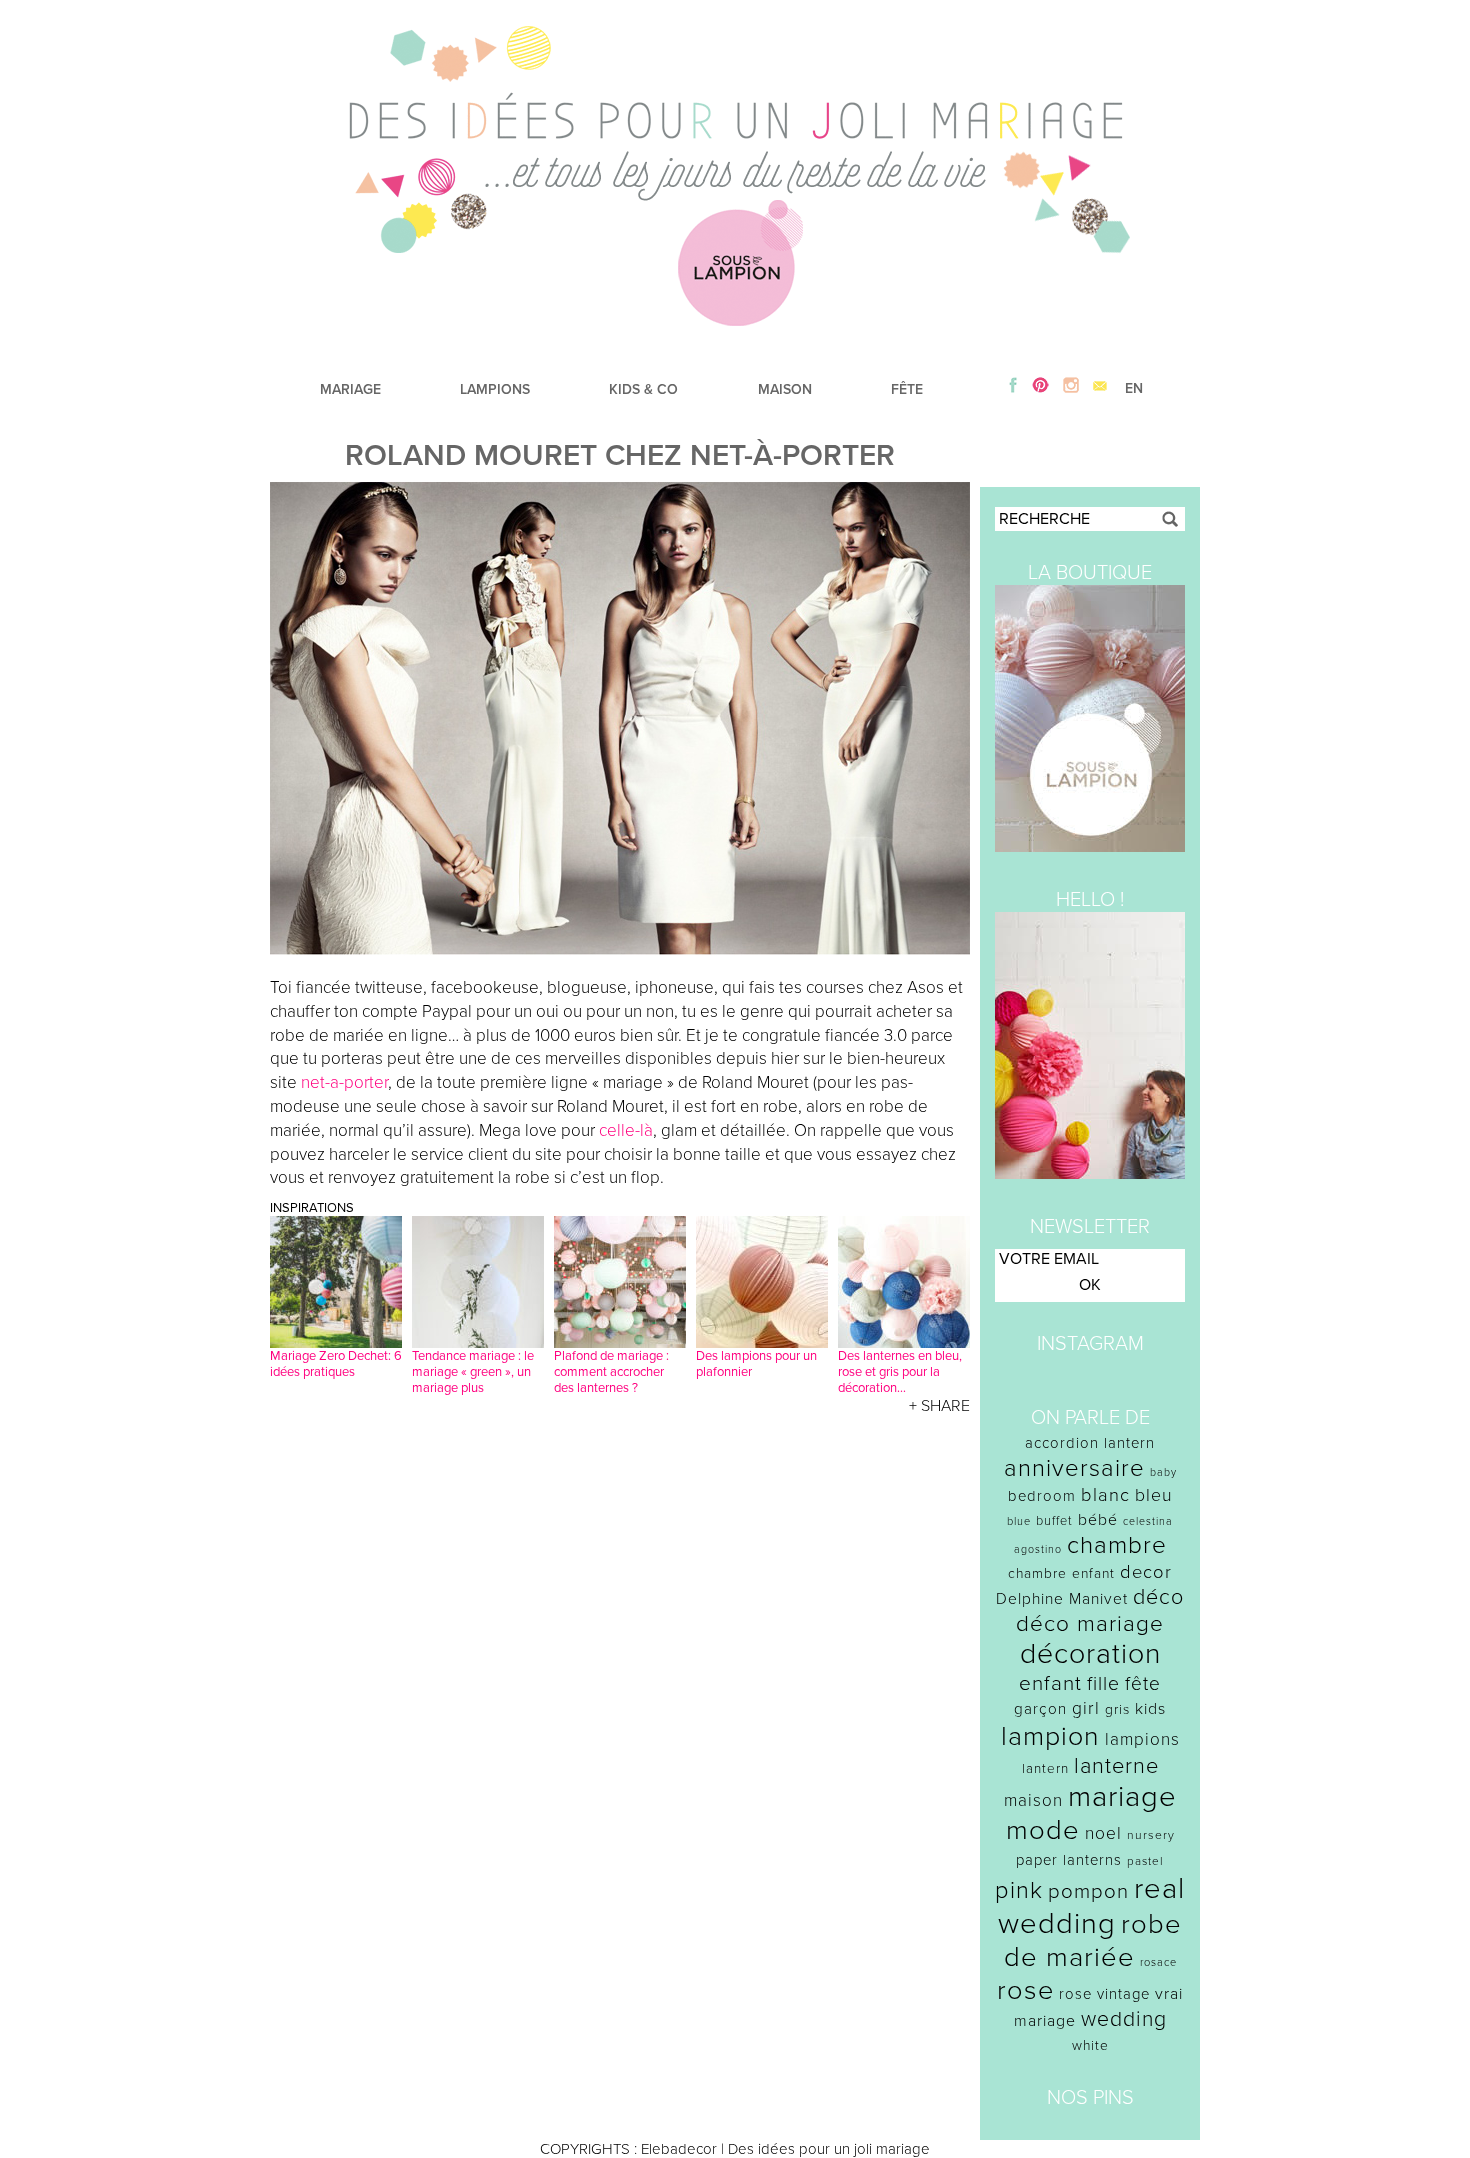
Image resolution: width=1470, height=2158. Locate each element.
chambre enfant (1061, 1573)
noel (1103, 1833)
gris (1117, 1709)
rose (1025, 1990)
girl (1086, 1708)
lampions (1142, 1739)
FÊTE (907, 389)
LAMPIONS (495, 389)
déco (1158, 1597)
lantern (1045, 1769)
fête (1143, 1683)
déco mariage (1090, 1623)
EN (1134, 388)
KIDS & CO (643, 389)
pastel (1145, 1861)
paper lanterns (1069, 1860)
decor (1146, 1572)
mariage (1122, 1796)
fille (1103, 1684)
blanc (1105, 1495)
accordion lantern (1090, 1443)
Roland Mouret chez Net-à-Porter (620, 455)
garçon (1040, 1709)
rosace (1158, 1962)
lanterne (1116, 1766)
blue (1019, 1521)
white (1090, 2045)
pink (1019, 1890)
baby (1163, 1472)
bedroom (1042, 1496)
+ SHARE (939, 1406)
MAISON (785, 389)
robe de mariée (1093, 1941)
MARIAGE (350, 389)
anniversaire (1074, 1468)
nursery (1151, 1835)
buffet (1054, 1521)
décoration (1090, 1654)
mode (1043, 1830)
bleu (1154, 1495)
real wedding (1091, 1906)
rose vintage (1104, 1994)
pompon (1088, 1891)
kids (1150, 1709)
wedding (1124, 2019)
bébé (1098, 1520)
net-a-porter (344, 1082)
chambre (1117, 1545)
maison (1033, 1800)
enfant (1050, 1683)
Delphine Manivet (1062, 1599)
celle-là (626, 1130)
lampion (1050, 1736)
